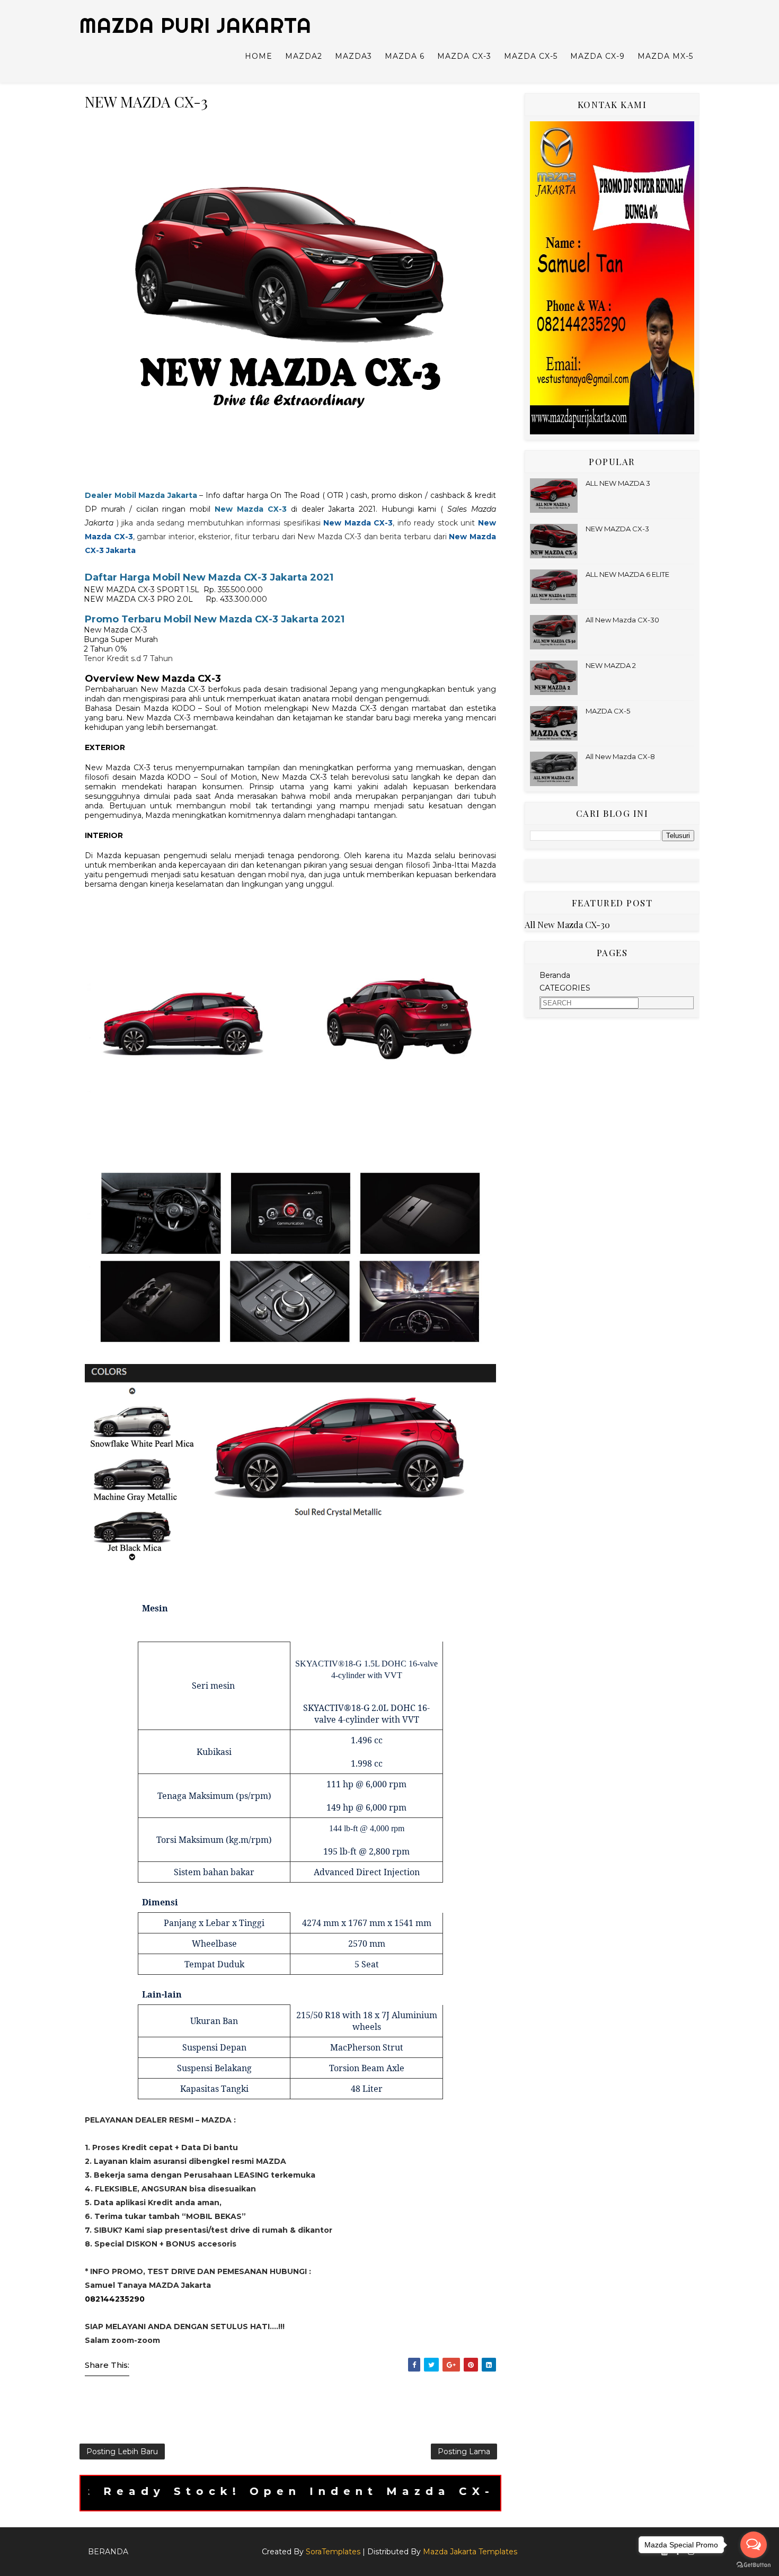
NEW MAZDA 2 (611, 665)
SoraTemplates (333, 2552)
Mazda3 (353, 56)
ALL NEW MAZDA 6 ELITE (627, 574)
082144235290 (115, 2299)
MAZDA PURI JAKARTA (196, 25)
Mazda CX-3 (464, 56)
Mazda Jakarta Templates (470, 2552)
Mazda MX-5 (665, 56)
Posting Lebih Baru (122, 2452)
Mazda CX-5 (531, 56)
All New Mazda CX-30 (622, 620)
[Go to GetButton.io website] (754, 2565)
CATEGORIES (565, 988)
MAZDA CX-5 (608, 711)
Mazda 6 (405, 56)
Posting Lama (464, 2452)
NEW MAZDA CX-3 (617, 529)
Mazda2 (304, 56)
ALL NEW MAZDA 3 (618, 483)
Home (259, 56)
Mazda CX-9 (597, 56)
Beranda (555, 975)
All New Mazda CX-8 (620, 756)
